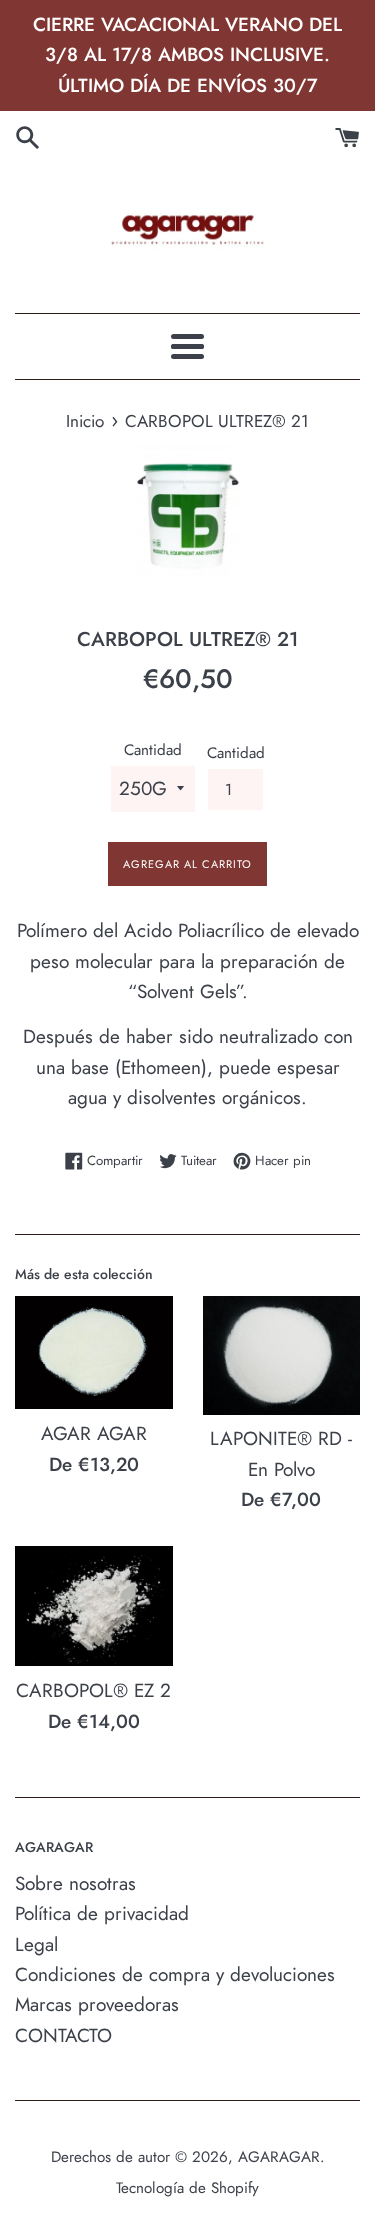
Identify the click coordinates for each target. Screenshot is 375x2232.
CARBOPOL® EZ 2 (93, 1690)
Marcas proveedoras (97, 2004)
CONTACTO (63, 2035)
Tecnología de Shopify (187, 2188)
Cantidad (153, 750)
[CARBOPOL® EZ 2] (94, 1606)
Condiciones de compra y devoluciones (175, 1974)
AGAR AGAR (94, 1433)
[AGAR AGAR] (94, 1353)
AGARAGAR (279, 2157)
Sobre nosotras (75, 1883)
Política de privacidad (102, 1913)
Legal (36, 1944)
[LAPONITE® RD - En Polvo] (282, 1355)
